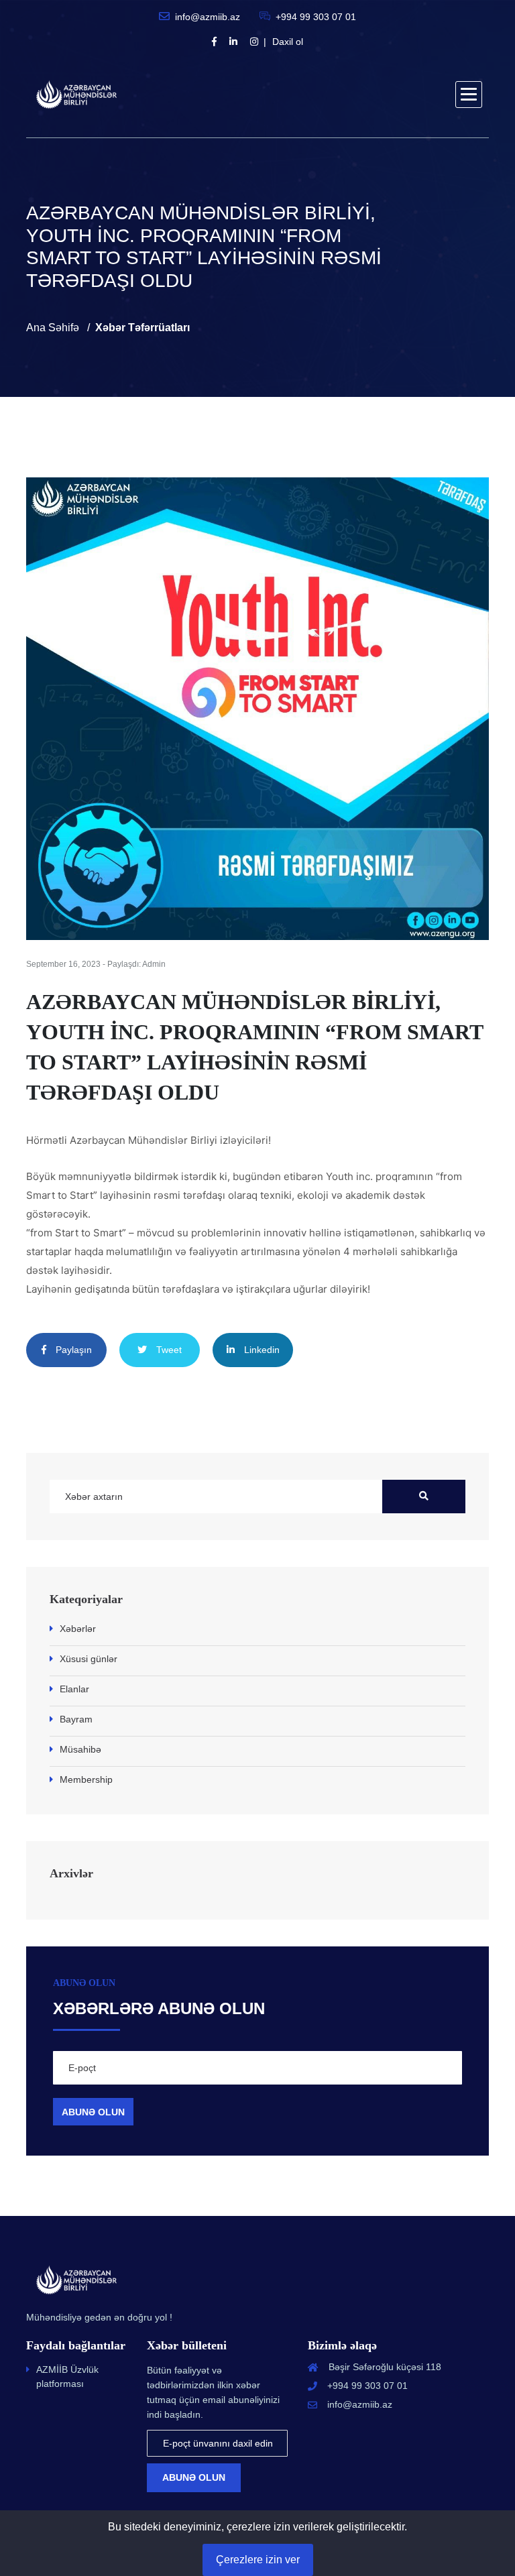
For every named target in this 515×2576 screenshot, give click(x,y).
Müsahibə (80, 1749)
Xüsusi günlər (89, 1659)
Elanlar (74, 1689)
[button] (469, 95)
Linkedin (261, 1350)
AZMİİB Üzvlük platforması (67, 2377)
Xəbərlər (78, 1629)
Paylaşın (72, 1350)
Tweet (168, 1350)
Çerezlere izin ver (258, 2560)
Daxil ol (288, 42)
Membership (86, 1779)
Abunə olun (194, 2477)
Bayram (76, 1719)
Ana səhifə (53, 328)
